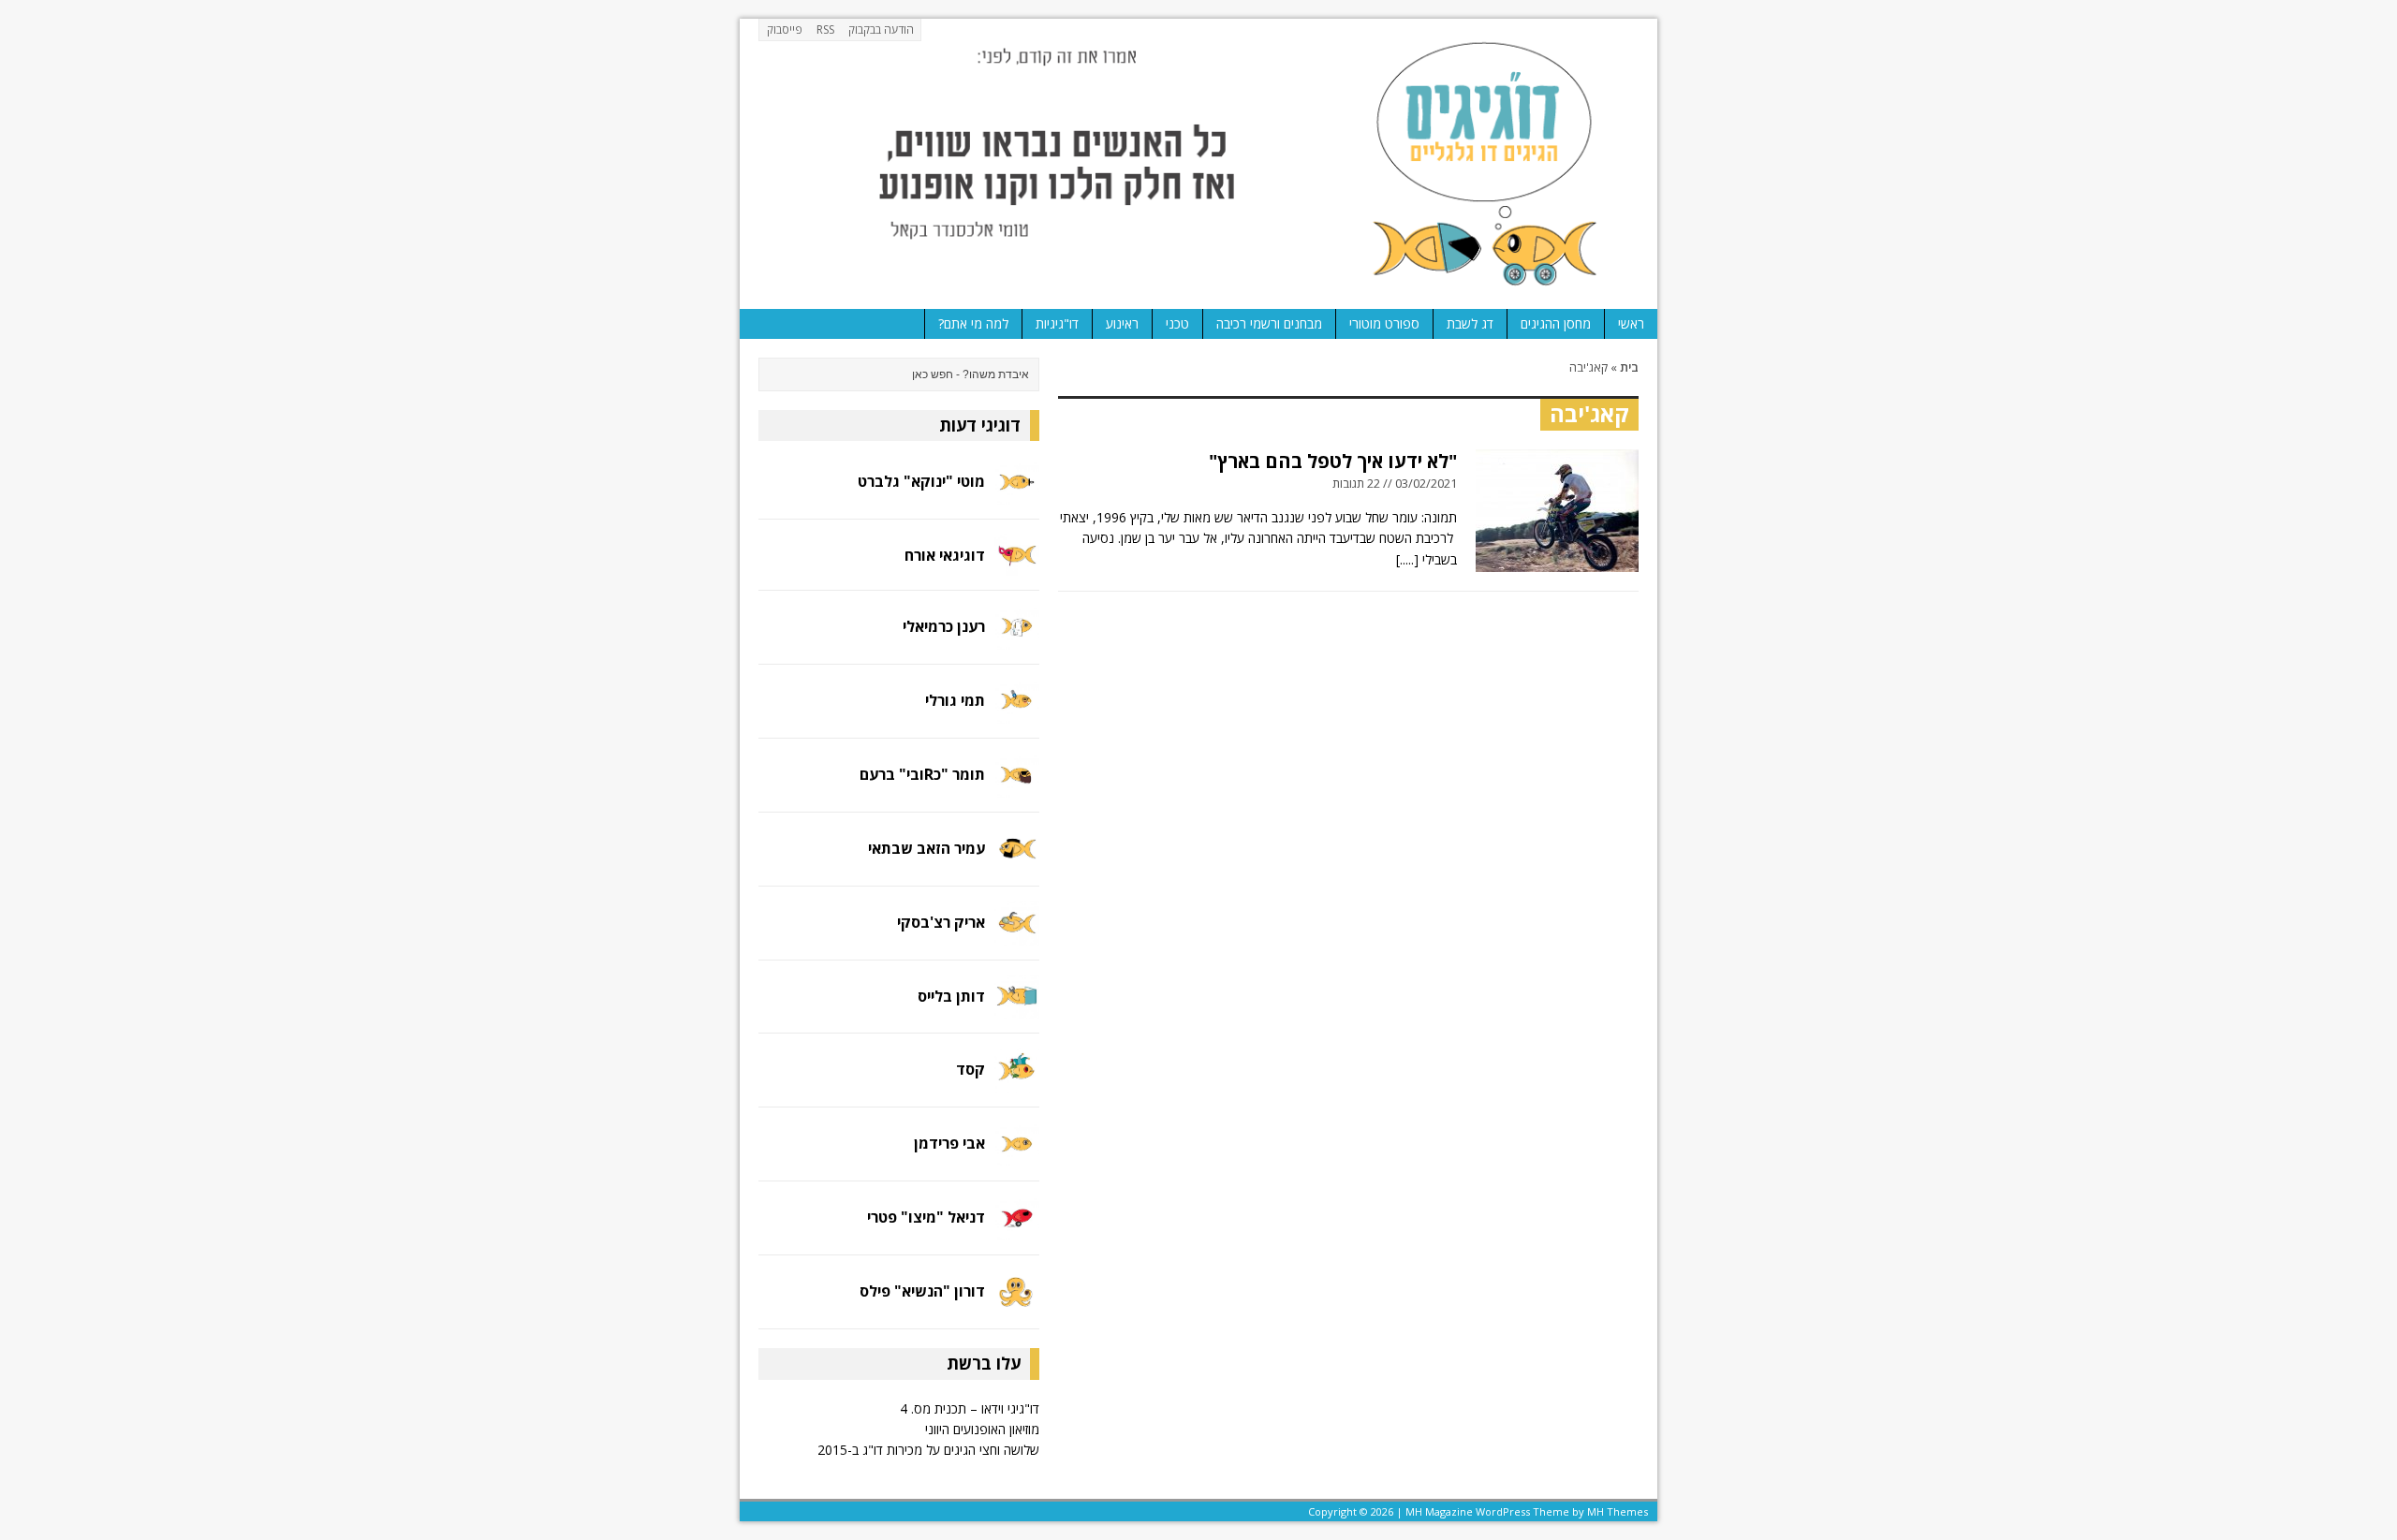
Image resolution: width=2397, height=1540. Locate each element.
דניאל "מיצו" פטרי (926, 1217)
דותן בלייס (951, 996)
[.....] (1407, 559)
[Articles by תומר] (1017, 786)
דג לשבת (1470, 323)
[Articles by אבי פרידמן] (1017, 1156)
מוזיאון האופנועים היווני (982, 1429)
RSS (825, 29)
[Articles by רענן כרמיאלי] (1017, 638)
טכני (1177, 323)
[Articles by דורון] (1017, 1304)
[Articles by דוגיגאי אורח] (1017, 564)
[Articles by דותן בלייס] (1017, 1008)
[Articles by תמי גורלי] (1017, 712)
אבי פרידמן (949, 1143)
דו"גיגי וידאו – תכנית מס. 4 (970, 1408)
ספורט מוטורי (1384, 323)
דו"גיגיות (1057, 323)
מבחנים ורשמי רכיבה (1269, 323)
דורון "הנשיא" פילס (922, 1291)
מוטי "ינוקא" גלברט (921, 481)
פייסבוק (785, 29)
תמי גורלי (955, 700)
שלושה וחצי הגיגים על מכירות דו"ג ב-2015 (928, 1450)
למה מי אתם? (973, 323)
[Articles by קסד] (1017, 1082)
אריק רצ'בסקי (941, 922)
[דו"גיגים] (1198, 164)
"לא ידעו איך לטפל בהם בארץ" (1333, 461)
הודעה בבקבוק (881, 29)
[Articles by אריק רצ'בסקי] (1017, 934)
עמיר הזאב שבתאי (926, 848)
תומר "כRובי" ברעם (922, 774)
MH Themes (1618, 1511)
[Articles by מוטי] (1017, 494)
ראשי (1631, 323)
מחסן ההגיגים (1556, 323)
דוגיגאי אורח (945, 555)
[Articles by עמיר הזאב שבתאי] (1017, 860)
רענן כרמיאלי (944, 626)
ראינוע (1122, 323)
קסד (971, 1069)
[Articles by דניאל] (1017, 1230)
